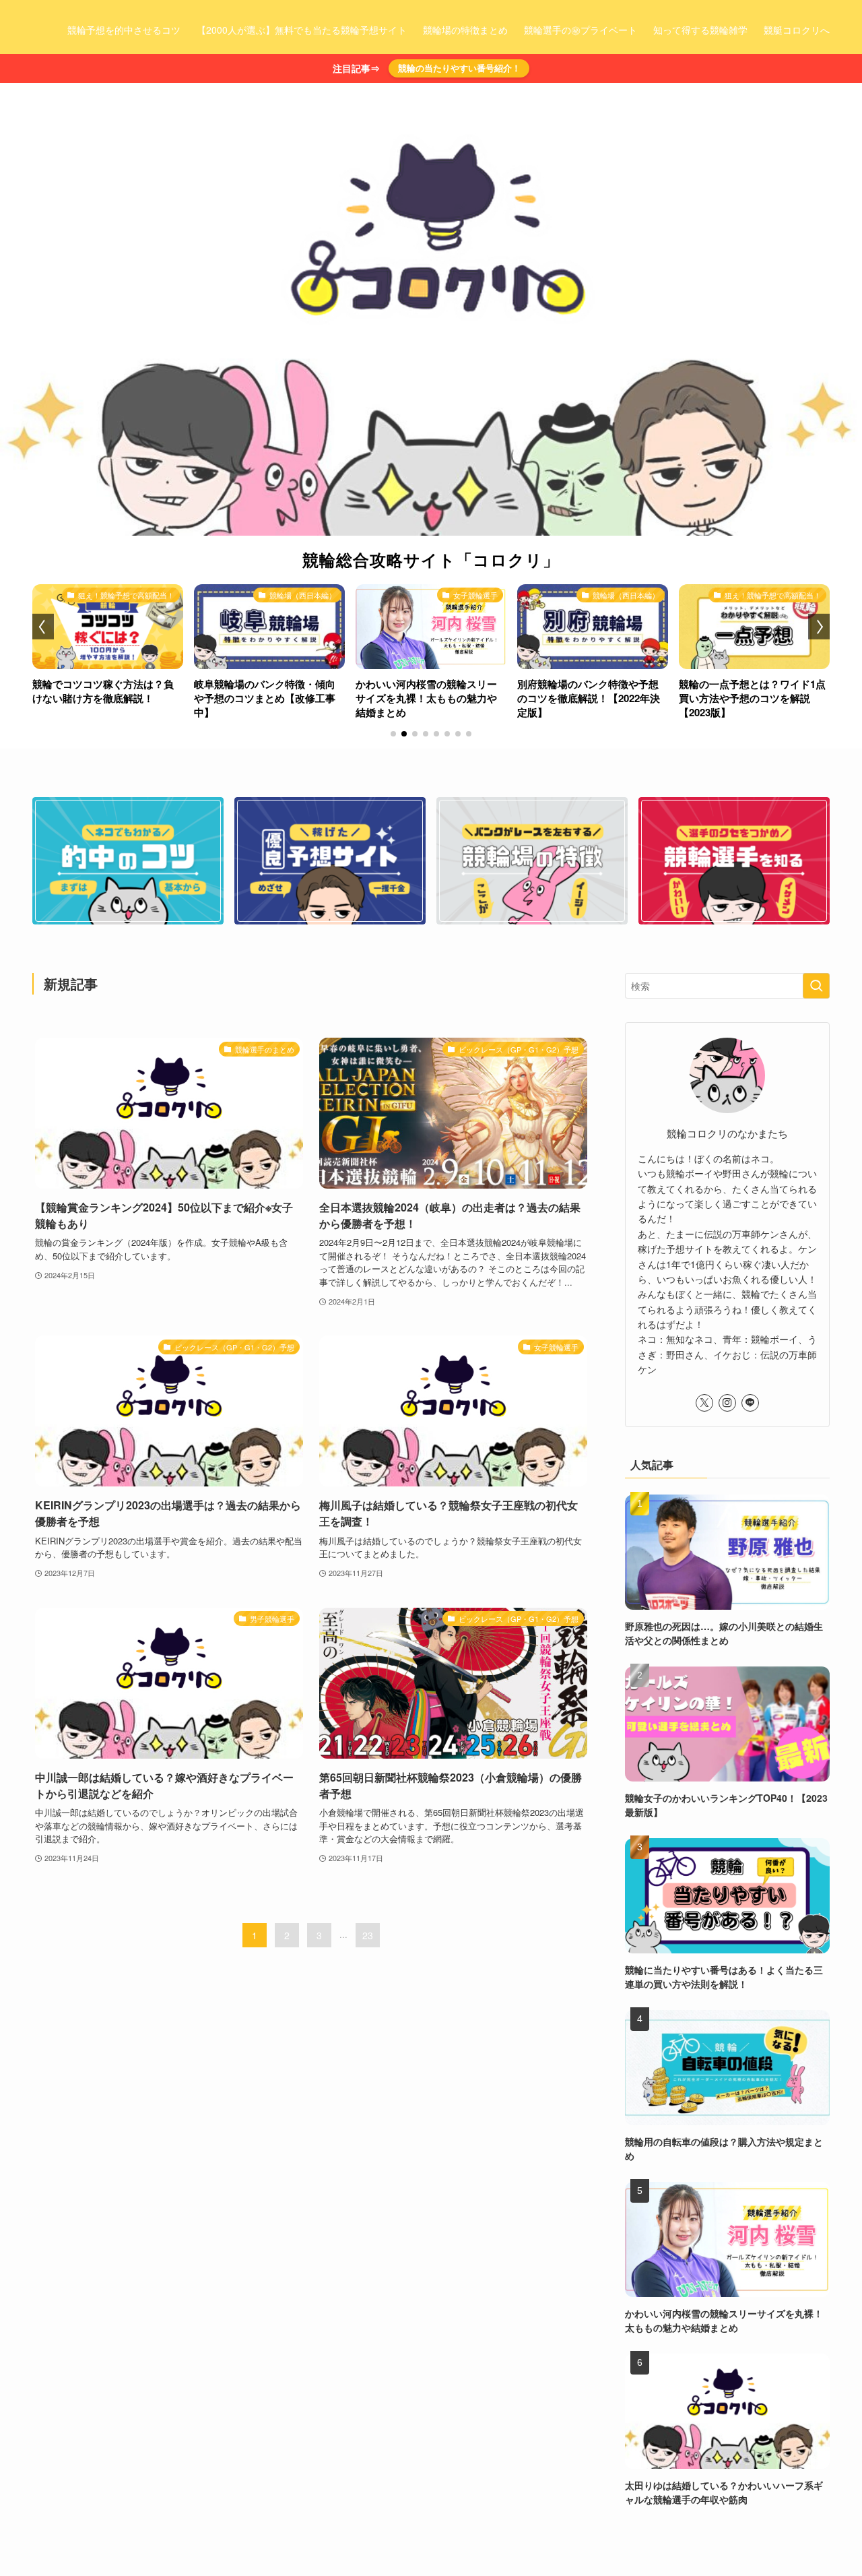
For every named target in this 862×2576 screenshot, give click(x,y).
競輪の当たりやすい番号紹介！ (459, 68)
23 (368, 1935)
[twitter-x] (704, 1403)
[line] (750, 1403)
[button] (393, 734)
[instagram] (727, 1403)
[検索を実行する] (816, 986)
